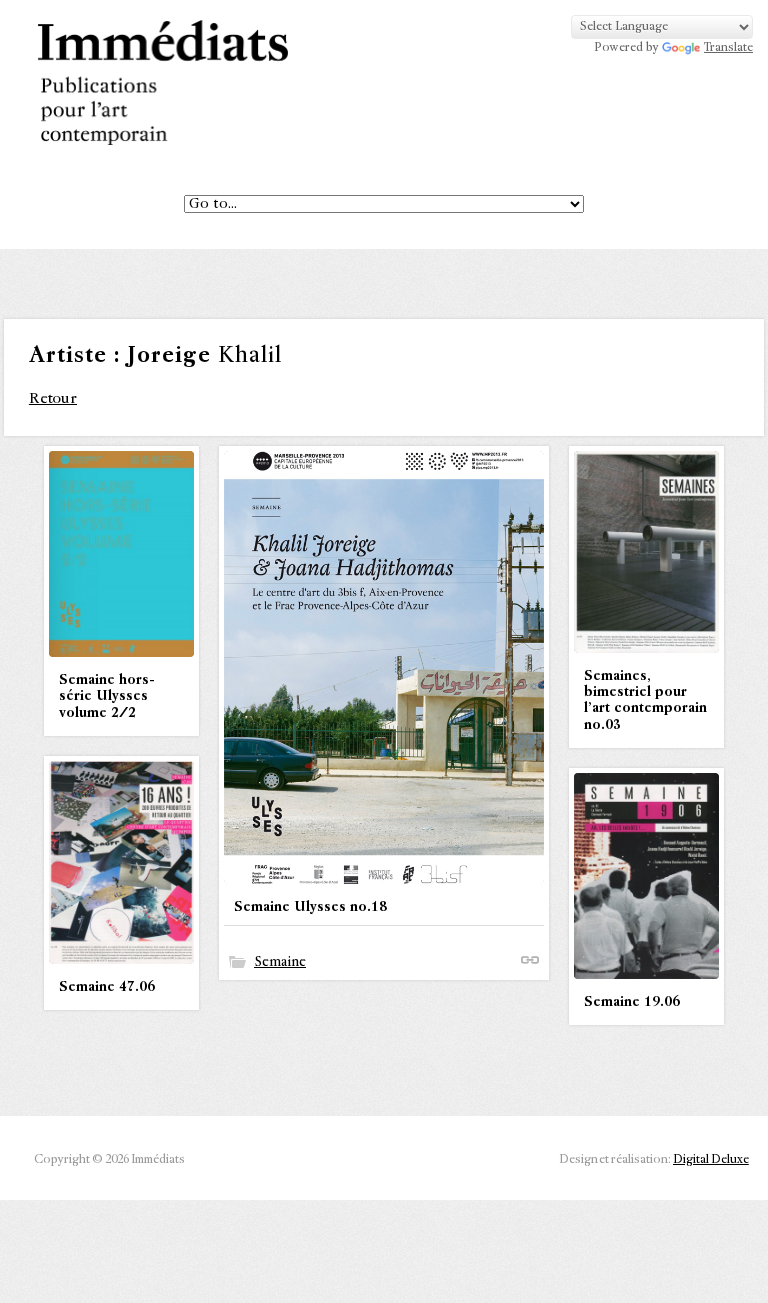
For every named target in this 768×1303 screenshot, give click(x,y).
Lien (530, 960)
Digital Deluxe (711, 1160)
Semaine (280, 962)
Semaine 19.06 (632, 1002)
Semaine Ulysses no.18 (310, 907)
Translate (728, 48)
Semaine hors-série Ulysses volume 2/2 (107, 696)
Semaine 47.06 (107, 987)
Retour (53, 398)
